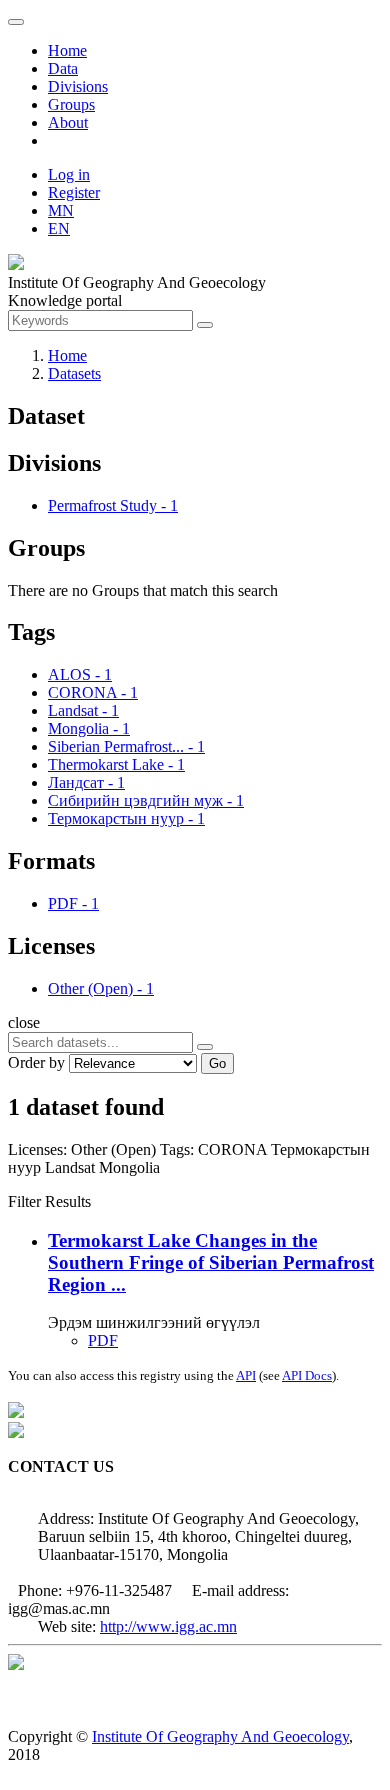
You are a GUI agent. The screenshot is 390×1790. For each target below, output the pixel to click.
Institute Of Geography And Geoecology (220, 1736)
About (68, 122)
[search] (205, 1047)
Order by (36, 1062)
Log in (69, 174)
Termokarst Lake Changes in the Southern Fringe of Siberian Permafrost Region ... (211, 1262)
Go (217, 1063)
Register (74, 192)
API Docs (307, 1375)
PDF (103, 1340)
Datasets (74, 373)
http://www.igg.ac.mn (168, 1626)
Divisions (78, 86)
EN (59, 228)
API (246, 1375)
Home (67, 50)
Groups (71, 104)
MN (61, 210)
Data (63, 68)
